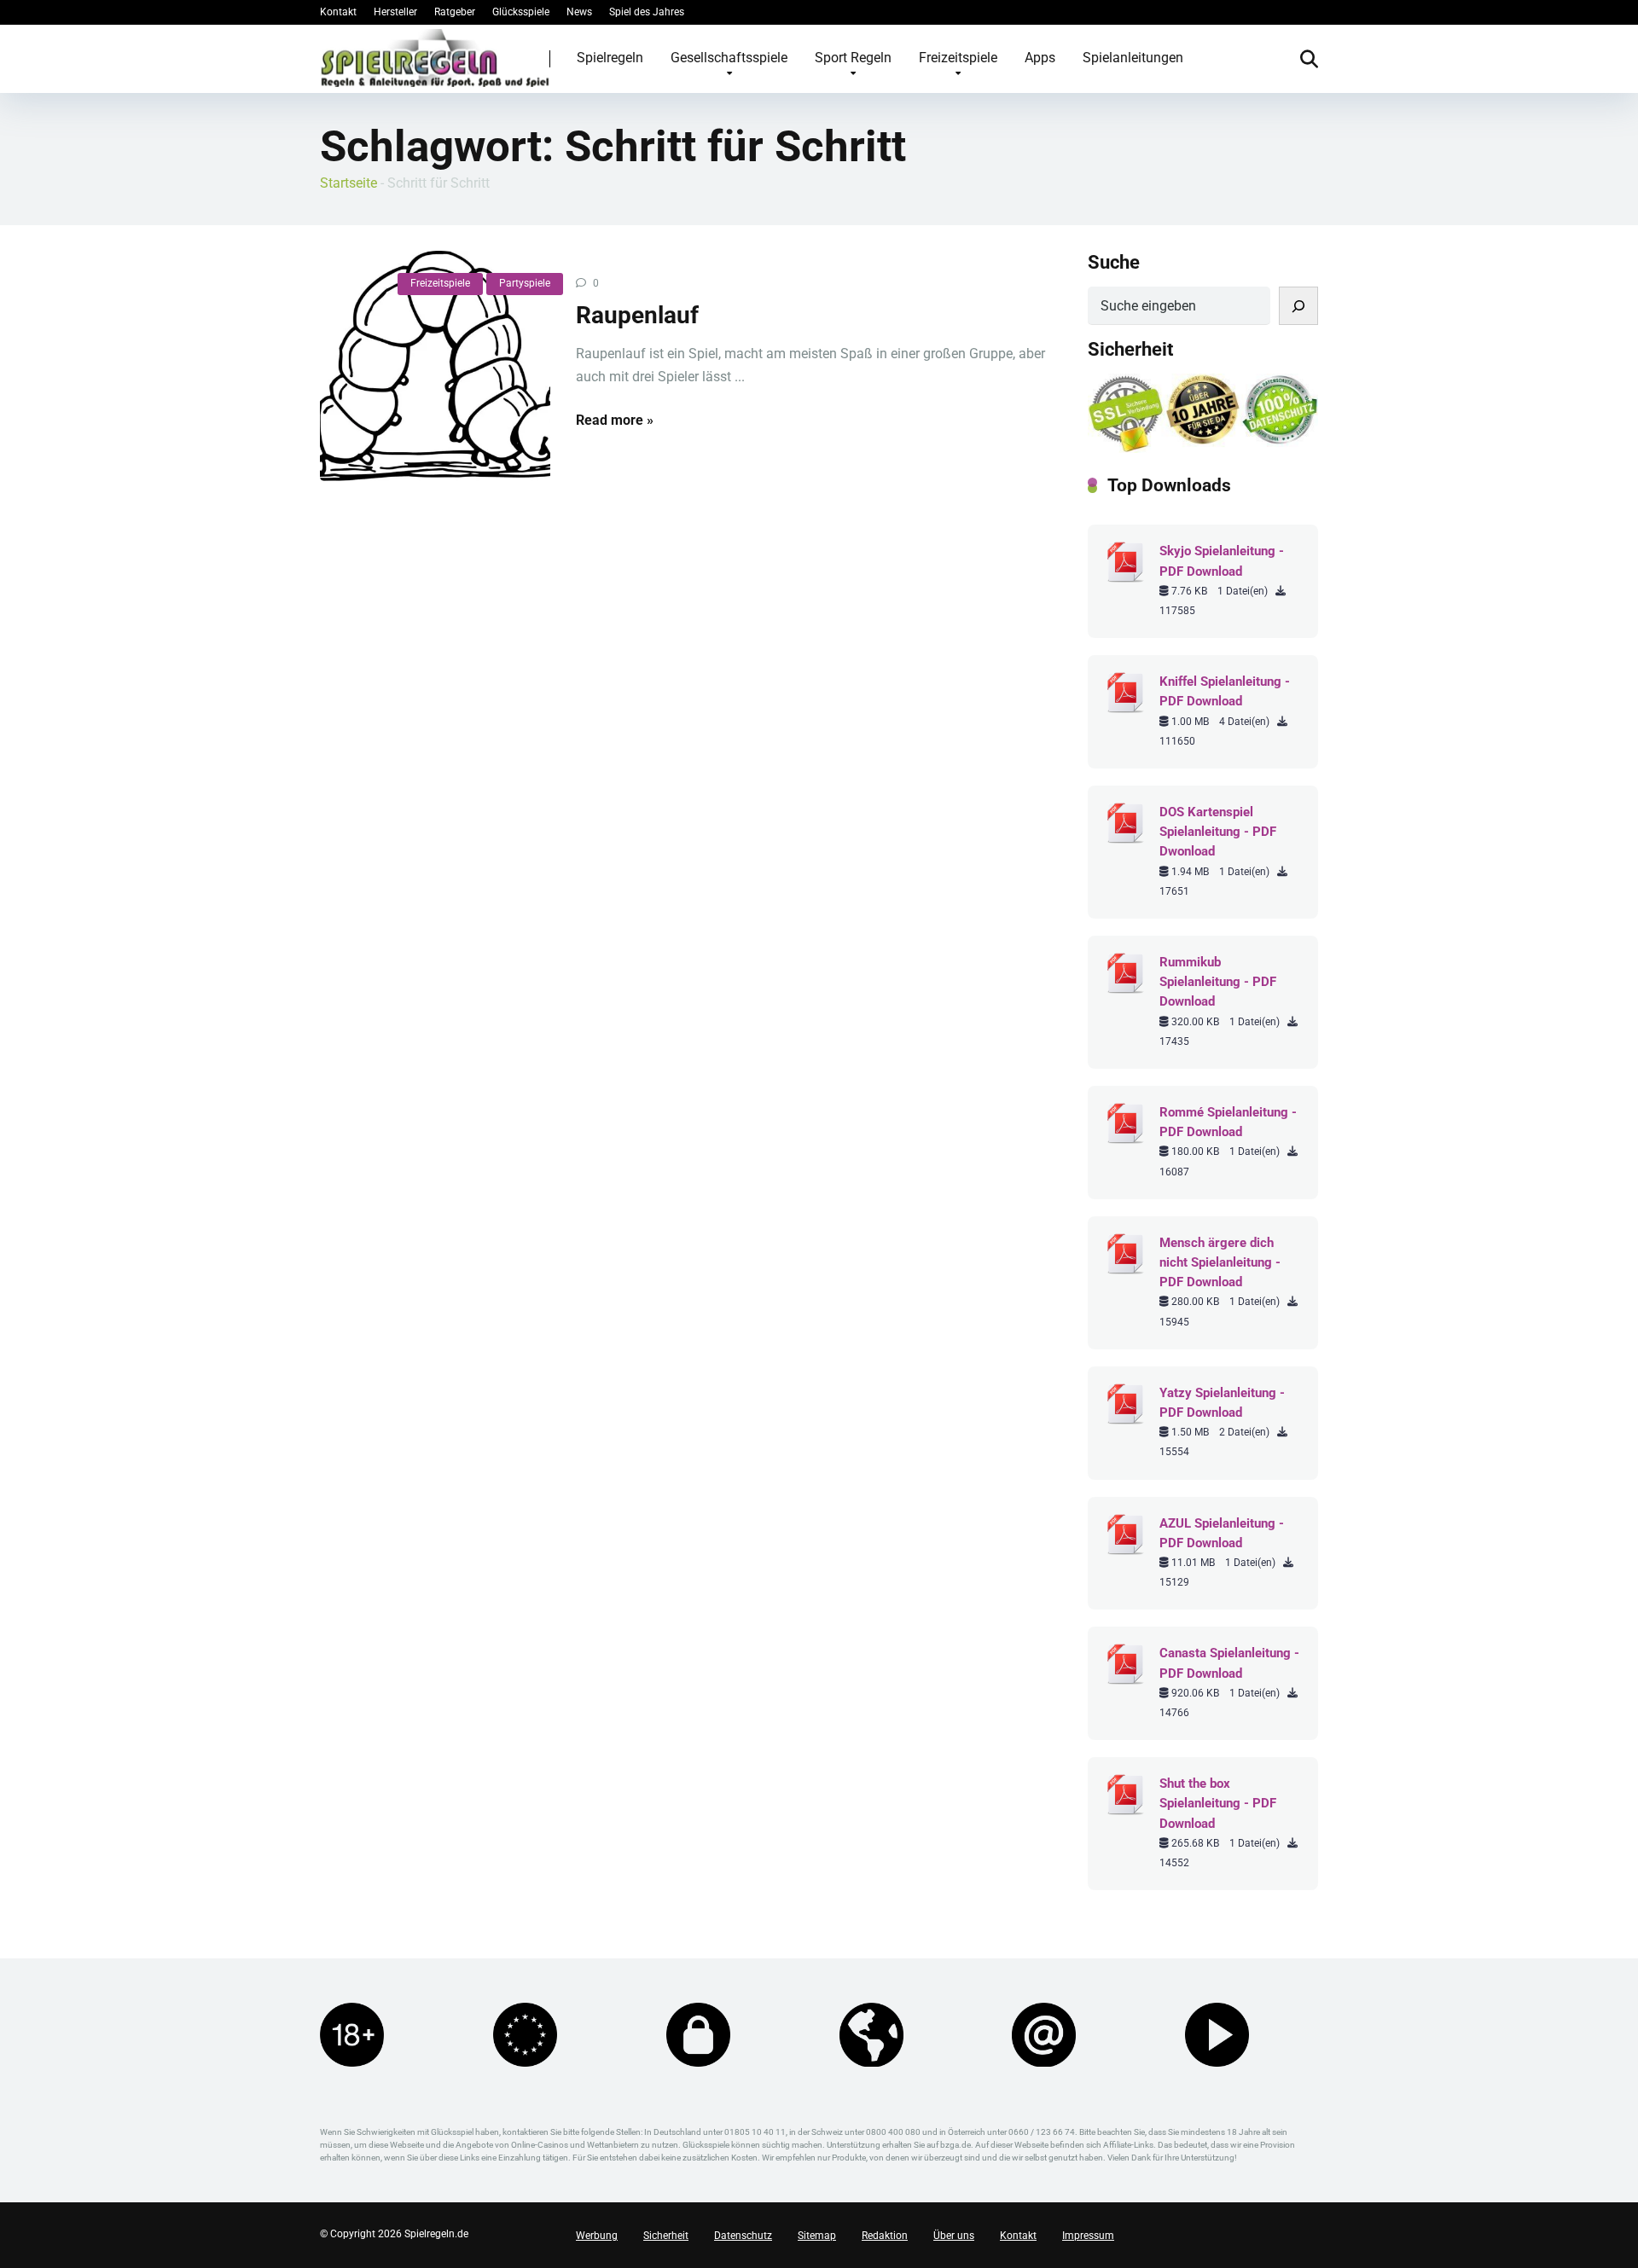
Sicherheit (666, 2236)
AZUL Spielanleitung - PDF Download (1222, 1533)
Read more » (615, 420)
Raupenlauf (637, 315)
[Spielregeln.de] (435, 58)
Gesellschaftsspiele (729, 58)
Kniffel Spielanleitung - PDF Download (1225, 691)
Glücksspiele (521, 12)
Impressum (1088, 2236)
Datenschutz (743, 2236)
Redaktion (885, 2236)
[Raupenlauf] (435, 366)
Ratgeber (455, 12)
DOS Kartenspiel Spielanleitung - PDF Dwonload (1218, 832)
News (579, 12)
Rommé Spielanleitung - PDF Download (1228, 1122)
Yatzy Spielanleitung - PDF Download (1222, 1403)
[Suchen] (1298, 306)
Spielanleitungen (1133, 58)
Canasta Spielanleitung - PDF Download (1229, 1663)
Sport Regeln (853, 58)
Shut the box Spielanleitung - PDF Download (1218, 1803)
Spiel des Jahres (647, 12)
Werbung (597, 2236)
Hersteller (395, 12)
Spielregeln (610, 58)
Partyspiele (525, 283)
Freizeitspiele (958, 58)
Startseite (349, 183)
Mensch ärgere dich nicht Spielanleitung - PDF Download (1220, 1262)
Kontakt (338, 12)
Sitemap (817, 2236)
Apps (1040, 58)
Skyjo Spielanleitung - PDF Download (1222, 561)
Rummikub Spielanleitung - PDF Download (1218, 982)
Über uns (954, 2236)
